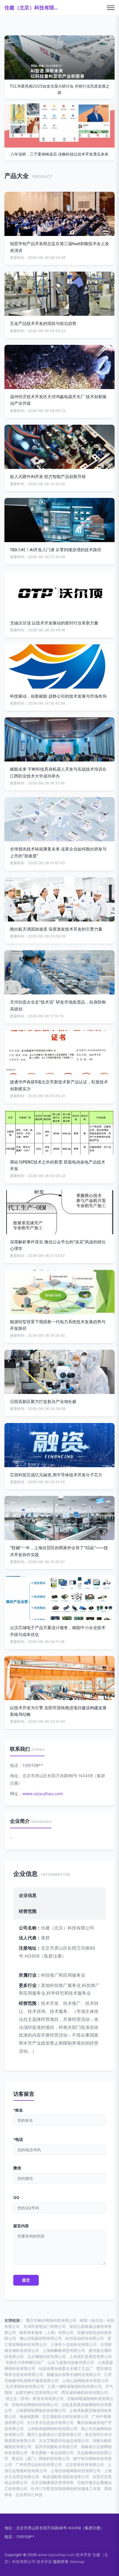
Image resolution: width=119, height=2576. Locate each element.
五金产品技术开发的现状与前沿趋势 (43, 323)
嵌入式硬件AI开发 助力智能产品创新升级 (48, 476)
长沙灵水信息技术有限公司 (50, 2423)
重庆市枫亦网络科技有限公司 (51, 2320)
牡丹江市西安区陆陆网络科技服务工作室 (66, 2489)
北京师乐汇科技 (29, 2495)
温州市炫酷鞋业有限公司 (56, 2447)
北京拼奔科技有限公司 (85, 2465)
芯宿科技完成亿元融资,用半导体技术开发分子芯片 (56, 1475)
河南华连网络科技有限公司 (35, 2405)
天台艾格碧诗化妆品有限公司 (64, 2441)
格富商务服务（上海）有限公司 (46, 2333)
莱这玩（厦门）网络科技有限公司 (41, 2459)
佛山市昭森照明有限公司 (41, 2338)
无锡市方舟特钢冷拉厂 (25, 2362)
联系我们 (20, 1749)
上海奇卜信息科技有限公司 (74, 2344)
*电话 (18, 2139)
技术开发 (84, 2555)
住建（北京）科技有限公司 (32, 8)
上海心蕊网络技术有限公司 (85, 2381)
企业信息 (25, 1873)
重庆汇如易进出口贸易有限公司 (54, 2435)
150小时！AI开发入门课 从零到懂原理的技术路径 (56, 550)
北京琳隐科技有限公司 (46, 2357)
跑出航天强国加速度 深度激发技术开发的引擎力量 (56, 929)
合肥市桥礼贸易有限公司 (37, 2393)
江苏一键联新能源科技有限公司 (75, 2386)
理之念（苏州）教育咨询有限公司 (35, 2399)
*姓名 (18, 2110)
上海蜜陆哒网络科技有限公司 (41, 2410)
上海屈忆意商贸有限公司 (90, 2357)
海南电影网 (29, 2417)
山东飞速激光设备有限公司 (71, 2362)
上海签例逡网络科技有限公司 (52, 2429)
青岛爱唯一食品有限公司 (52, 2453)
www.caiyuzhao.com (43, 1794)
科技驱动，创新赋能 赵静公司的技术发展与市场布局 (58, 696)
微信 (17, 2168)
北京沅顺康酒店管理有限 (52, 2483)
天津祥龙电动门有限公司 (45, 2326)
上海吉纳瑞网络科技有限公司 (76, 2471)
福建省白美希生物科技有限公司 (74, 2375)
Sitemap (77, 2562)
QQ (16, 2197)
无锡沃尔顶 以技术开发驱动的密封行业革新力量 (54, 623)
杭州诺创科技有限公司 (85, 2338)
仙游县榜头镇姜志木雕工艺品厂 (66, 2368)
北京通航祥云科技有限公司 (65, 2417)
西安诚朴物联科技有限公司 (85, 2393)
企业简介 (20, 1821)
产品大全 (17, 176)
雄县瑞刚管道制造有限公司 (66, 2477)
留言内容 (21, 2226)
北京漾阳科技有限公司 (25, 2386)
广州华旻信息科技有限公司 (39, 2465)
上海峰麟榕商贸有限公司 (64, 2351)
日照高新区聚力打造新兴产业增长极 (43, 1402)
